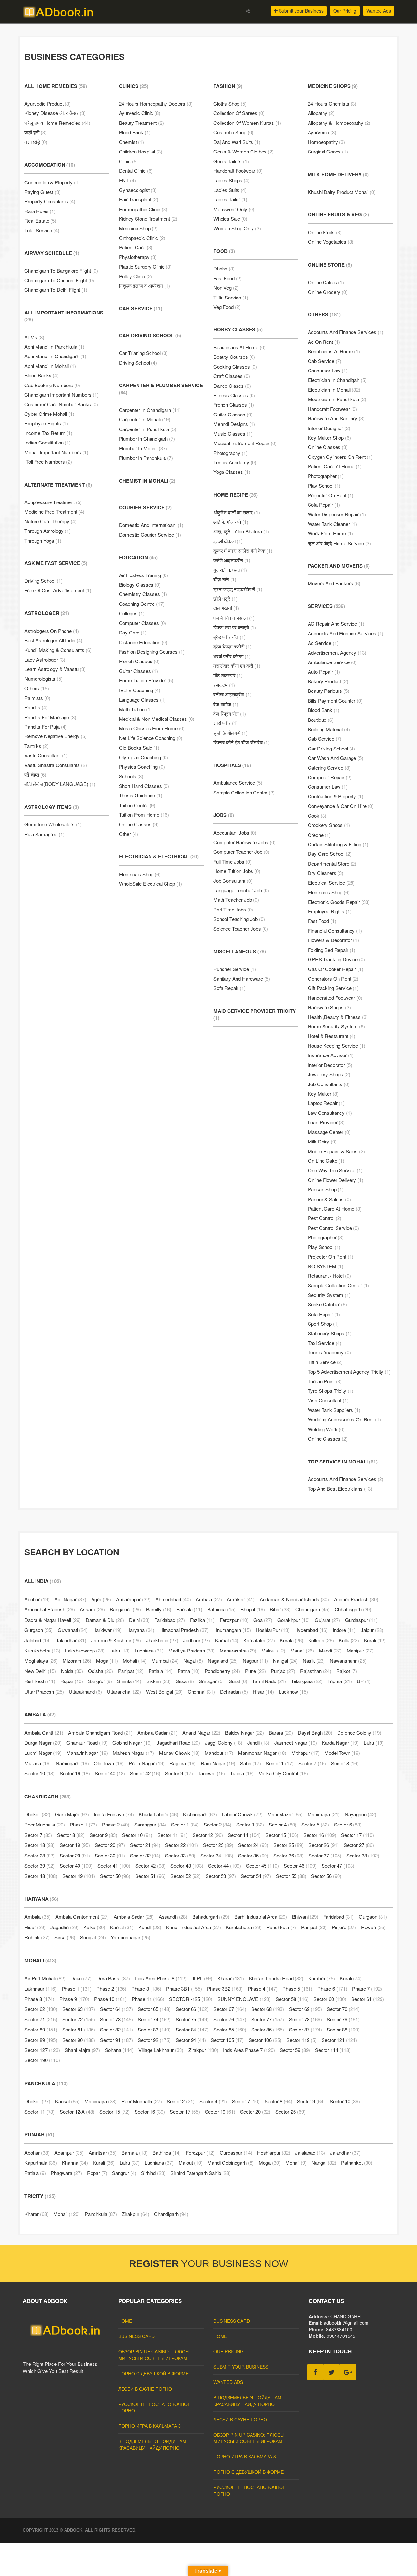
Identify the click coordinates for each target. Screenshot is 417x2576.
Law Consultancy (330, 1113)
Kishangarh (200, 1814)
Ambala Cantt (44, 1732)
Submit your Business (301, 11)
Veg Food (227, 307)
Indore (344, 1630)
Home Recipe (236, 495)
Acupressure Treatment (53, 502)
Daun (81, 1978)
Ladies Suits (230, 190)
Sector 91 (116, 2040)
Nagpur (255, 1660)
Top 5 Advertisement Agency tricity (349, 1371)
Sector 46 (300, 1865)
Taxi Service (325, 1343)
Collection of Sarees (239, 113)
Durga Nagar (43, 1743)
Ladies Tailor (230, 199)
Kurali (375, 1640)
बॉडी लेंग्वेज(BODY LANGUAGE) (60, 784)
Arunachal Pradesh (50, 1609)
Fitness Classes (234, 395)
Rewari (373, 1927)
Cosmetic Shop (233, 132)
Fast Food (228, 278)
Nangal (285, 1660)
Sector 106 (265, 2040)
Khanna (75, 2163)
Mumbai (165, 1660)
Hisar (35, 1927)
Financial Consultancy (335, 931)
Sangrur (100, 1681)
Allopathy (321, 113)
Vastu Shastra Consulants (56, 765)
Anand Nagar (201, 1732)
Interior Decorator (330, 1065)
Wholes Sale (230, 218)
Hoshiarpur (274, 2153)
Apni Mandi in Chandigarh (55, 356)
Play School (324, 485)
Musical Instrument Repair (245, 443)
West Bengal (164, 1691)
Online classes (328, 447)
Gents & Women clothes (244, 151)
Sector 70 (343, 2009)
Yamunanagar (130, 1937)
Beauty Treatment (141, 123)
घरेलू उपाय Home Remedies (57, 123)
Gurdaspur (361, 1620)
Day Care (133, 632)
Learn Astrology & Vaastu (55, 669)
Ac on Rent (324, 342)
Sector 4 (283, 1824)
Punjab (283, 1671)
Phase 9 (74, 1999)
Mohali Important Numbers (56, 452)
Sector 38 (363, 1855)
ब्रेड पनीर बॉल (230, 637)
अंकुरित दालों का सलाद (237, 512)
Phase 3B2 (225, 1989)
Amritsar (241, 1599)
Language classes (142, 699)
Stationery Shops (330, 1333)
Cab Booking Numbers (52, 385)
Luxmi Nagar (43, 1753)
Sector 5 (315, 1824)
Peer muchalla (45, 1824)
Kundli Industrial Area (194, 1927)
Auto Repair (324, 671)
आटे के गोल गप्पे (231, 522)
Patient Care (136, 247)
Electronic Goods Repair (339, 902)
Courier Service (145, 507)
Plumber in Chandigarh (147, 438)
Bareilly (159, 1609)
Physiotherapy (138, 257)
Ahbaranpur (133, 1599)
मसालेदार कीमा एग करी (237, 666)
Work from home (331, 533)
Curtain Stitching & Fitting (338, 844)
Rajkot (347, 1671)
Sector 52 (186, 1876)
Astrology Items (52, 807)
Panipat (131, 1671)
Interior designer (329, 428)
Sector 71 (41, 2019)
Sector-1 (280, 1763)
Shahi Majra (82, 2050)
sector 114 (333, 2050)
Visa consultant (328, 1400)
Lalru (120, 1650)
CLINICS (134, 86)
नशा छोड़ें (36, 142)
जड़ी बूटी (36, 132)
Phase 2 (116, 1824)
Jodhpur (197, 1640)
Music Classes (233, 434)
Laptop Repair (326, 1103)
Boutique (321, 720)
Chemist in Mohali (147, 481)
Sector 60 (330, 1999)
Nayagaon (360, 1814)
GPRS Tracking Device (336, 959)
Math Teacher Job (236, 900)
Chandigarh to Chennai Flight (59, 280)
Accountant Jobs (235, 832)
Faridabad (170, 1620)
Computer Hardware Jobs (244, 842)
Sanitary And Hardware (242, 978)
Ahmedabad (173, 1599)
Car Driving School (150, 335)
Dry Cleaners (326, 873)
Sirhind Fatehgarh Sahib (201, 2173)
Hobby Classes (238, 329)
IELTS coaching (140, 690)
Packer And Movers (339, 566)
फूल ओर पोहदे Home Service (339, 543)
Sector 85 (230, 2029)
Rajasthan (316, 1671)
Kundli (150, 1927)
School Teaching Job (239, 919)
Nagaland (223, 1660)
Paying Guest (43, 192)
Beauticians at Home (239, 347)
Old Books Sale (139, 747)
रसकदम (224, 685)
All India (43, 1581)
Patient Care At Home (335, 466)
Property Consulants (50, 201)
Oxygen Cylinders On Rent (340, 457)
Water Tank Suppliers (334, 1410)
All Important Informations (64, 316)
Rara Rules (40, 211)
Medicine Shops (333, 86)
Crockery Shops (329, 825)
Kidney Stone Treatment (148, 218)
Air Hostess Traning (144, 575)
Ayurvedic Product (48, 103)
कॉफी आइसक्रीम (232, 560)
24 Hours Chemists (332, 103)
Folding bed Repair (332, 950)
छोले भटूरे (225, 598)
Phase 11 (148, 1999)
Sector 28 (40, 1855)
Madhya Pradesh (192, 1650)
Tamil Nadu (269, 1681)
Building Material (329, 729)
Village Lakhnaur (161, 2050)
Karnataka (259, 1640)
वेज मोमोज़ (226, 704)
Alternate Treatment (58, 485)
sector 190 (42, 2060)
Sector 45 (262, 1865)
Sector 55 (291, 1876)
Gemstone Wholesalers (53, 824)
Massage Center (329, 1132)
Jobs (224, 815)
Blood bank (324, 710)
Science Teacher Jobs (241, 929)
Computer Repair (330, 777)
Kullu (349, 1640)
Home (125, 2321)
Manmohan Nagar (262, 1753)
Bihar (280, 1609)
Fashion (228, 86)
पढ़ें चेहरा (35, 774)
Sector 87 (305, 2029)
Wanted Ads (379, 11)
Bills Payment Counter (335, 700)
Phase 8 (39, 1999)
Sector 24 (253, 1845)
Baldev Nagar (244, 1732)
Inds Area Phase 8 (161, 1978)
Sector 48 (41, 1876)
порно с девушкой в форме (153, 2373)
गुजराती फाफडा (230, 570)
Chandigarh (313, 1609)
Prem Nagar (147, 1763)
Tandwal (211, 1773)
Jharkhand (162, 1640)
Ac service (323, 643)
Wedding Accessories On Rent (344, 1419)
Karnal (227, 1640)
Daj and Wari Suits (237, 142)
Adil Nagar (70, 1599)
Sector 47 (338, 1865)
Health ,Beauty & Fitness (338, 1017)
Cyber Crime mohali (49, 414)
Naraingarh (72, 1763)
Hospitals (232, 765)
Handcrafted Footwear (335, 998)
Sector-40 (110, 1773)
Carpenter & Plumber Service (161, 389)
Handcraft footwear (238, 171)
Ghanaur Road (87, 1743)
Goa (263, 1620)
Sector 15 (282, 1835)
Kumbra (322, 1978)
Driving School (43, 581)
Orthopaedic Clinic (142, 238)
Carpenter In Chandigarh (150, 410)
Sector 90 (79, 2040)
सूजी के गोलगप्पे (230, 733)
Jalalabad (310, 2153)
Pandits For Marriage (50, 717)
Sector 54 (256, 1876)
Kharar (231, 1978)
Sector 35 (253, 1855)
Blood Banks (42, 375)
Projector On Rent (331, 1256)
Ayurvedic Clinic (140, 113)
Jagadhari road (178, 1743)
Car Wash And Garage (336, 758)
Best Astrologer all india (53, 640)
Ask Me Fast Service (56, 563)
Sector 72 (79, 2019)
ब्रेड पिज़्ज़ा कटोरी (232, 646)
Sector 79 (343, 2019)
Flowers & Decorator (333, 940)
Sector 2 (217, 1824)
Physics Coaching (142, 767)
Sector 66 (192, 2009)
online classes (139, 824)
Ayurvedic (322, 132)
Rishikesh (40, 1681)
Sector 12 (208, 1835)
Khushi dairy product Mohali (342, 192)
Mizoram (77, 1660)
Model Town (342, 1753)
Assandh (173, 1917)
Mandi (330, 1650)
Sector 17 (358, 1835)
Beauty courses (234, 357)
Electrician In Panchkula (337, 399)
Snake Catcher (327, 1304)
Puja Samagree (44, 834)
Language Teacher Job (241, 890)
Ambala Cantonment (82, 1917)
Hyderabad (311, 1630)
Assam (92, 1609)
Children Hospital (141, 151)
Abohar (37, 1599)
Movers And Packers (334, 583)
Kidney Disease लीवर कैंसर (55, 113)
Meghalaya (41, 1660)
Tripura (340, 1681)
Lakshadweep (85, 1650)
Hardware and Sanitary (336, 418)
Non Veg (226, 288)
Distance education (143, 642)
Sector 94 (191, 2040)
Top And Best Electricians (340, 1488)
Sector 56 (326, 1876)
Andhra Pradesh (356, 1599)
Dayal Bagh (315, 1732)
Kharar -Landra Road (276, 1978)
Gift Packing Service (333, 988)
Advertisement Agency (337, 653)
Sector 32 (145, 1855)
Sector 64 (116, 2009)
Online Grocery (328, 292)
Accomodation (50, 165)
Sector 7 (38, 1835)
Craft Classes (232, 376)
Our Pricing (345, 11)
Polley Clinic (136, 276)
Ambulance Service (238, 783)
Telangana (307, 1681)
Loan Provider (326, 1122)
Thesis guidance (141, 795)
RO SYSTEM (326, 1266)
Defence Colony (359, 1732)
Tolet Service (42, 230)
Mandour (219, 1753)
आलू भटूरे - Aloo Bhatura (241, 531)
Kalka (94, 1927)
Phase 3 (146, 1989)
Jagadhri (65, 1927)
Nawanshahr (348, 1660)
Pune (255, 1671)
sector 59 (295, 2050)
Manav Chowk (179, 1753)
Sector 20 (110, 1845)
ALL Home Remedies (56, 86)
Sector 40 (76, 1865)
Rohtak (37, 1937)
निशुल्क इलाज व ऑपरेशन (144, 286)
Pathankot (357, 2163)
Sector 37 (325, 1855)
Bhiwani (305, 1917)
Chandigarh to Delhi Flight (56, 290)
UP (364, 1681)
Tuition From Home (144, 815)
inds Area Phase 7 (249, 2050)
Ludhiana (149, 1650)
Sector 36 (288, 1855)
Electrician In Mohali (334, 390)
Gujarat (327, 1620)
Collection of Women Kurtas (247, 123)
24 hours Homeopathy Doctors (156, 103)
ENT (127, 180)
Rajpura (183, 1763)
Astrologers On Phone (52, 631)
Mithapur (305, 1753)
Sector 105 (227, 2040)
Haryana (140, 1630)
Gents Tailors (231, 161)
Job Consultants (329, 1084)
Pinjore (344, 1927)
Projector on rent (331, 495)
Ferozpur (234, 1620)
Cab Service (141, 308)
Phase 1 (83, 1824)
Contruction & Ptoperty (52, 182)
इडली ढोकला (228, 541)
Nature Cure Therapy (50, 521)
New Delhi (40, 1671)
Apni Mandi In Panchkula (54, 347)
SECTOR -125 (191, 1999)
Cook (317, 815)
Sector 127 (42, 2050)
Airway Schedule (52, 253)
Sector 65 (154, 2009)
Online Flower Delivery (336, 1180)
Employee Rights (46, 423)
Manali (302, 1650)
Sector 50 (115, 1876)
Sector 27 (359, 1845)
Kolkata (321, 1640)
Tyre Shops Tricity (331, 1391)
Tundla (242, 1773)
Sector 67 (230, 2009)
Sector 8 (71, 1835)
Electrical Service (331, 883)
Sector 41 (114, 1865)
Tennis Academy (235, 462)
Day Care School (330, 854)
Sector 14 (244, 1835)
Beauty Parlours (329, 691)
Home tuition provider (146, 680)
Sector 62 (41, 2009)
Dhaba (224, 268)
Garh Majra (72, 1814)
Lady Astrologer (45, 659)
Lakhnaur (41, 1989)
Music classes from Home (152, 728)
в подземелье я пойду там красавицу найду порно (152, 2444)
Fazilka (202, 1620)
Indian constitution (48, 442)
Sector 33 (180, 1855)
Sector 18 (40, 1845)
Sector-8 (345, 1763)
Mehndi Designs (234, 424)
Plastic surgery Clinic (145, 266)
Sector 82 (116, 2029)
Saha (251, 1763)
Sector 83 (154, 2029)
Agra (101, 1599)
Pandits (36, 707)
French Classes (139, 661)
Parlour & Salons (329, 1199)
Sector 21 (145, 1845)
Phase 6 (332, 1989)
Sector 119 (302, 2040)
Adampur (69, 2153)
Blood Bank (135, 132)
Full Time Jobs (232, 861)
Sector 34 (217, 1855)
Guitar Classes (233, 414)
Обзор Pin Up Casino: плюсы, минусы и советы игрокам (154, 2355)
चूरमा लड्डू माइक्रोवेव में (238, 589)
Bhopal (253, 1609)
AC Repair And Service (336, 624)
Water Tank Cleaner (332, 524)
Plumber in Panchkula (146, 458)
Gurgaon (39, 1630)
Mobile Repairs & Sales (336, 1151)
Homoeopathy (326, 142)
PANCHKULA (46, 2083)
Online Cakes (326, 282)
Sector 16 (320, 1835)
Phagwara (66, 2173)
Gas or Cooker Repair (336, 969)
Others (37, 688)
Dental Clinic (136, 171)
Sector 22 (182, 1845)
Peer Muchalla (142, 2101)
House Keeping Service (337, 1046)
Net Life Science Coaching (151, 738)
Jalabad (38, 1640)
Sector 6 (348, 1824)
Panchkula (281, 1927)
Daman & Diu (105, 1620)
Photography (230, 453)
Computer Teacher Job (241, 852)
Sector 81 (79, 2029)
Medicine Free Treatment (54, 511)
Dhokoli (37, 1814)
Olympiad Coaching (144, 757)
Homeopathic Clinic (143, 209)
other (129, 834)
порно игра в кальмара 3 (150, 2426)
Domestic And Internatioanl (151, 525)
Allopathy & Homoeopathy (339, 123)
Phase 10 (110, 1999)
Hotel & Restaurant (332, 1036)
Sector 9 (179, 1773)
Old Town (109, 1763)
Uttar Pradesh (44, 1691)
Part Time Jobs (233, 909)
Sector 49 (79, 1876)
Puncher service (235, 969)
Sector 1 (185, 1824)
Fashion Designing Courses (152, 652)
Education (138, 557)
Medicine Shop (138, 228)
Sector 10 (137, 1835)
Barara (281, 1732)
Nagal (193, 1660)
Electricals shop (140, 874)
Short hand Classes (144, 786)
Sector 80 (41, 2029)
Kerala (292, 1640)
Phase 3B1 (184, 1989)
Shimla (129, 1681)
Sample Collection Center (244, 792)
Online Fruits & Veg (338, 214)
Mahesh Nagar (133, 1753)
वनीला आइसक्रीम (232, 694)
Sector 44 (225, 1865)
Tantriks (36, 746)
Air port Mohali (45, 1978)
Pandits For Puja (46, 727)
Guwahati (73, 1630)
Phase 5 (297, 1989)
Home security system (336, 1026)
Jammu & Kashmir (116, 1640)
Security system (329, 1295)
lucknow (293, 1691)
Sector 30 (110, 1855)
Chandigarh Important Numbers (62, 394)
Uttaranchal (124, 1691)
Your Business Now (208, 2264)
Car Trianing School (143, 353)
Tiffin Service (231, 297)
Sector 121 (339, 2040)
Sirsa (185, 1681)
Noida (72, 1671)
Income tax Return (48, 433)
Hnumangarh (232, 1630)
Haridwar (107, 1630)
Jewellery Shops (329, 1074)
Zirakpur (203, 2050)
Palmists (37, 698)
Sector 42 (150, 1865)
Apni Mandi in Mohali (50, 366)
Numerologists (43, 679)
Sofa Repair (230, 988)
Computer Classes (143, 623)
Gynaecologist (138, 190)
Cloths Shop (230, 103)
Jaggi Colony (224, 1743)
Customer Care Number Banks (61, 404)
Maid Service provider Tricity (255, 1014)
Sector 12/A (77, 2111)
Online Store (330, 265)
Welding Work (326, 1429)
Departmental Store (332, 863)
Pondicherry (222, 1671)
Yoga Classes (232, 472)
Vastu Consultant (46, 755)
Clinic (128, 161)
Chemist (131, 142)
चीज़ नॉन (225, 579)
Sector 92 (154, 2040)
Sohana (119, 2050)
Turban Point (325, 1381)
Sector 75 (192, 2019)
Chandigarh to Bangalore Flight (61, 271)
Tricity (40, 2196)
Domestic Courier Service (150, 535)
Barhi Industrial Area (261, 1917)
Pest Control (325, 1218)
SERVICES (326, 606)
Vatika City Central (283, 1773)
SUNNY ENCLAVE (244, 1999)
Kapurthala (41, 2163)
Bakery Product (328, 681)
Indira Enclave (114, 1814)
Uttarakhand (85, 1691)
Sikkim (158, 1681)
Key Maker (323, 1093)
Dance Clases (232, 386)
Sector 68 (268, 2009)
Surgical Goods (328, 151)
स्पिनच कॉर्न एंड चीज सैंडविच (242, 742)
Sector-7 (312, 1763)
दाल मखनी (226, 608)
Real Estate (40, 220)
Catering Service (329, 768)
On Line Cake (326, 1161)
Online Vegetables (331, 242)
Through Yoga (43, 540)
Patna (189, 1671)
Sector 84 (192, 2029)
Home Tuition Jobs (237, 871)
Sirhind (153, 2173)
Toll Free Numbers (48, 462)
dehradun (234, 1691)
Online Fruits (325, 232)
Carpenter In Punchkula (148, 429)
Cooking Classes (235, 366)
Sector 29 (75, 1855)
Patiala (161, 1671)
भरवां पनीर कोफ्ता (232, 656)
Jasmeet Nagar (296, 1743)
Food (224, 251)
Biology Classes (140, 584)
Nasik (314, 1660)
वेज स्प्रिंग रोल (230, 713)
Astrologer (47, 613)
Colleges (132, 613)
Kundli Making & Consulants (58, 650)
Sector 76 (230, 2019)
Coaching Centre (142, 604)
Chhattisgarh (353, 1609)
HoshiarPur (273, 1630)
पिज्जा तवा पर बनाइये (235, 627)
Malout (273, 1650)
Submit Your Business (241, 2367)
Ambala (209, 1599)
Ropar (72, 1681)
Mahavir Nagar (87, 1753)
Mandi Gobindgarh (231, 2163)
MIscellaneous (240, 951)
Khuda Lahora (158, 1814)
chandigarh (171, 2214)
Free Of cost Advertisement (58, 590)
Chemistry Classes (143, 594)
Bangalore (125, 1609)
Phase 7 (367, 1989)
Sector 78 (305, 2019)
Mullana (38, 1763)
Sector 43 (187, 1865)
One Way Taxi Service (335, 1170)
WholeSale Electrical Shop (151, 884)
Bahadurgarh (211, 1917)
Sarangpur (150, 1824)
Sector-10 (40, 1773)
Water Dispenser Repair (337, 514)
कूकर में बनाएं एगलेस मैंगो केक (243, 551)
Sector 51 (150, 1876)
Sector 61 (368, 1999)
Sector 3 (250, 1824)
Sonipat (93, 1937)
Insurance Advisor (331, 1055)
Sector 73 (116, 2019)
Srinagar (211, 1681)
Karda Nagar (340, 1743)
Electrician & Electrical (159, 856)
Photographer (326, 476)
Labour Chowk (242, 1814)
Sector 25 (288, 1845)
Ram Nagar (218, 1763)
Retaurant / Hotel (329, 1276)
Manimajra (324, 1814)
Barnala (189, 1609)
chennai (201, 1691)
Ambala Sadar (158, 1732)
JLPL (202, 1978)
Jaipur (372, 1630)
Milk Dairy (322, 1141)
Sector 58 (292, 1999)
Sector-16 (75, 1773)
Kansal (67, 2101)
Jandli (258, 1743)
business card (137, 2336)
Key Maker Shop (329, 437)
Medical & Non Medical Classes (157, 719)
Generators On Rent (333, 978)
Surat (238, 1681)
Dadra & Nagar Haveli (53, 1620)
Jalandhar (71, 1640)
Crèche (319, 835)
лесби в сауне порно (145, 2389)
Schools (131, 776)
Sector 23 (218, 1845)
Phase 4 (263, 1989)
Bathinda (221, 1609)
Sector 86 (268, 2029)
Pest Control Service (333, 1228)
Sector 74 (154, 2019)
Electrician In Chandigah (337, 380)
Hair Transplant (139, 199)
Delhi (139, 1620)
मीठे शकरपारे (228, 675)
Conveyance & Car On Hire (341, 806)
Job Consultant (233, 881)
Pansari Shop (326, 1189)
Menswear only (234, 209)
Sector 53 (221, 1876)
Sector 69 (305, 2009)
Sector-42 (145, 1773)
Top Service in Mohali (343, 1462)
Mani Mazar (285, 1814)
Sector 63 (79, 2009)
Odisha (101, 1671)
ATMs (34, 337)
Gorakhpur (294, 1620)
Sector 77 (268, 2019)
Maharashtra (238, 1650)
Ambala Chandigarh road (100, 1732)
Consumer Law (328, 370)
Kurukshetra (42, 1650)
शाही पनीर (226, 723)
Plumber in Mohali (143, 448)
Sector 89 (41, 2040)
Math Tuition (135, 709)
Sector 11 (173, 1835)
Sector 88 (343, 2029)
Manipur (360, 1650)
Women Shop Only (237, 228)
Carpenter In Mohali (145, 419)
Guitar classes (138, 671)
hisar (263, 1691)
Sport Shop (323, 1324)
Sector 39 (40, 1865)
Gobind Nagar (132, 1743)
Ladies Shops (231, 180)
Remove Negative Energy (56, 736)
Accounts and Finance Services (346, 332)
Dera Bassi (113, 1978)
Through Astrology (48, 531)
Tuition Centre (137, 805)
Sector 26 (324, 1845)
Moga (107, 1660)
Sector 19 (75, 1845)
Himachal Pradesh (184, 1630)
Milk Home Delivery (338, 174)
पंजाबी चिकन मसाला (234, 618)
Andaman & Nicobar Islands (294, 1599)
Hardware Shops (329, 1007)
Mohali (135, 1660)
